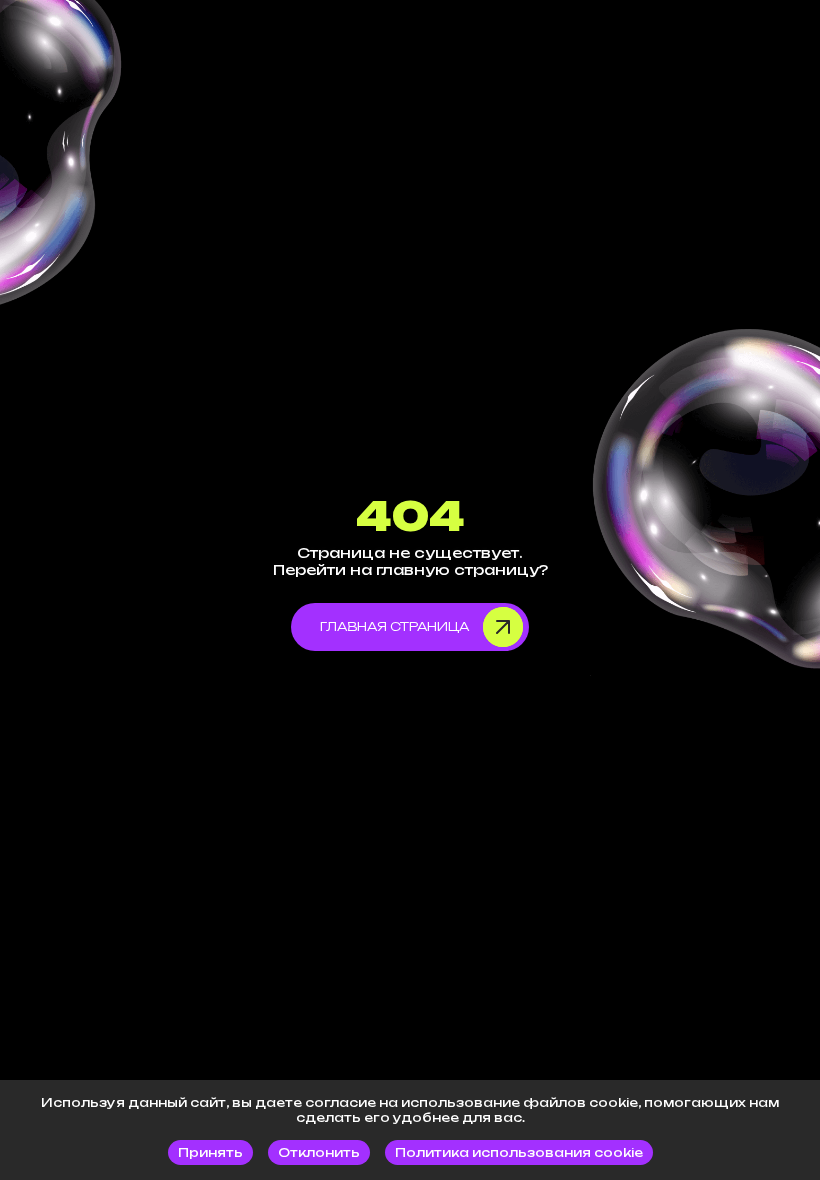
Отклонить (319, 1152)
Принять (210, 1152)
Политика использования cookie (519, 1152)
